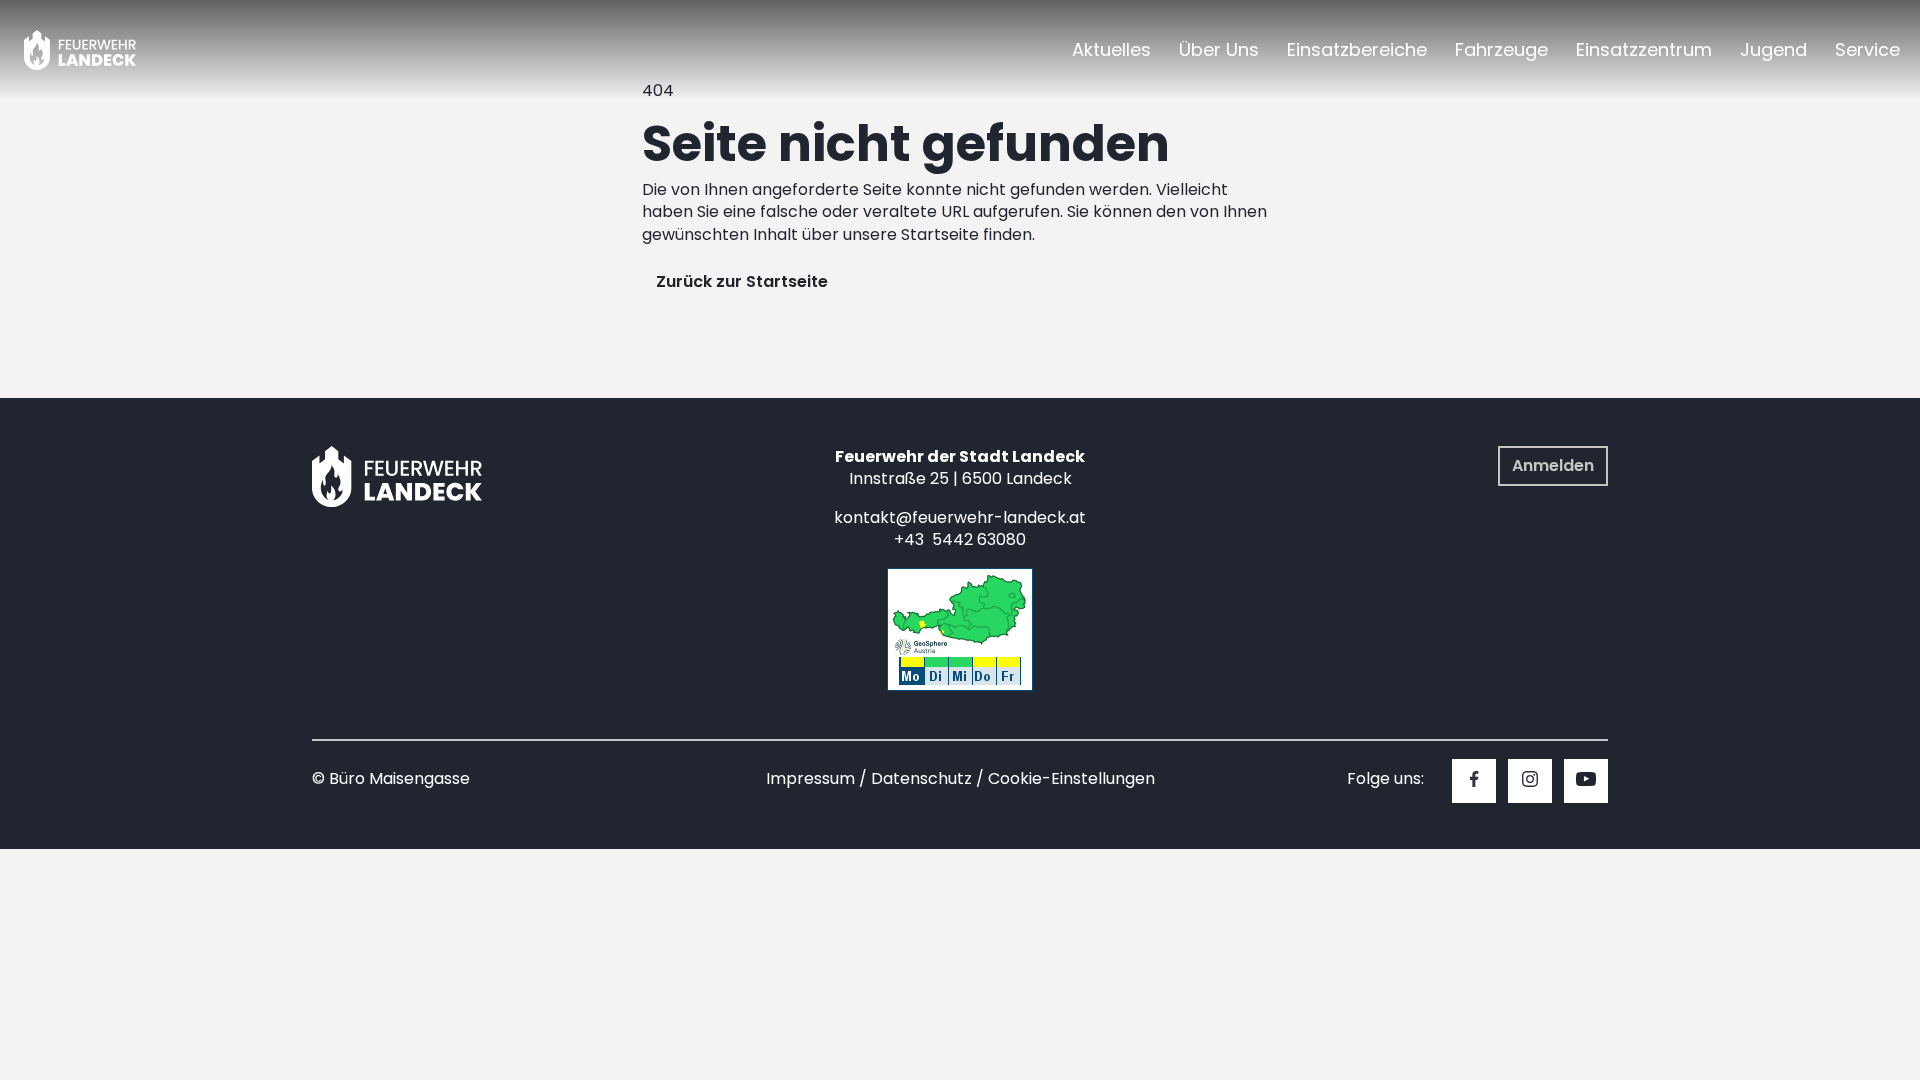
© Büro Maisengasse (391, 778)
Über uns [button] (1219, 49)
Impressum (810, 778)
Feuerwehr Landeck (102, 50)
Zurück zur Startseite (742, 281)
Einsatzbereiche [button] (1357, 49)
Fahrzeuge (1501, 49)
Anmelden (1553, 465)
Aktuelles (1111, 49)
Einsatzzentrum (1644, 49)
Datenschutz (921, 778)
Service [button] (1867, 49)
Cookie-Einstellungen (1071, 778)
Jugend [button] (1773, 49)
